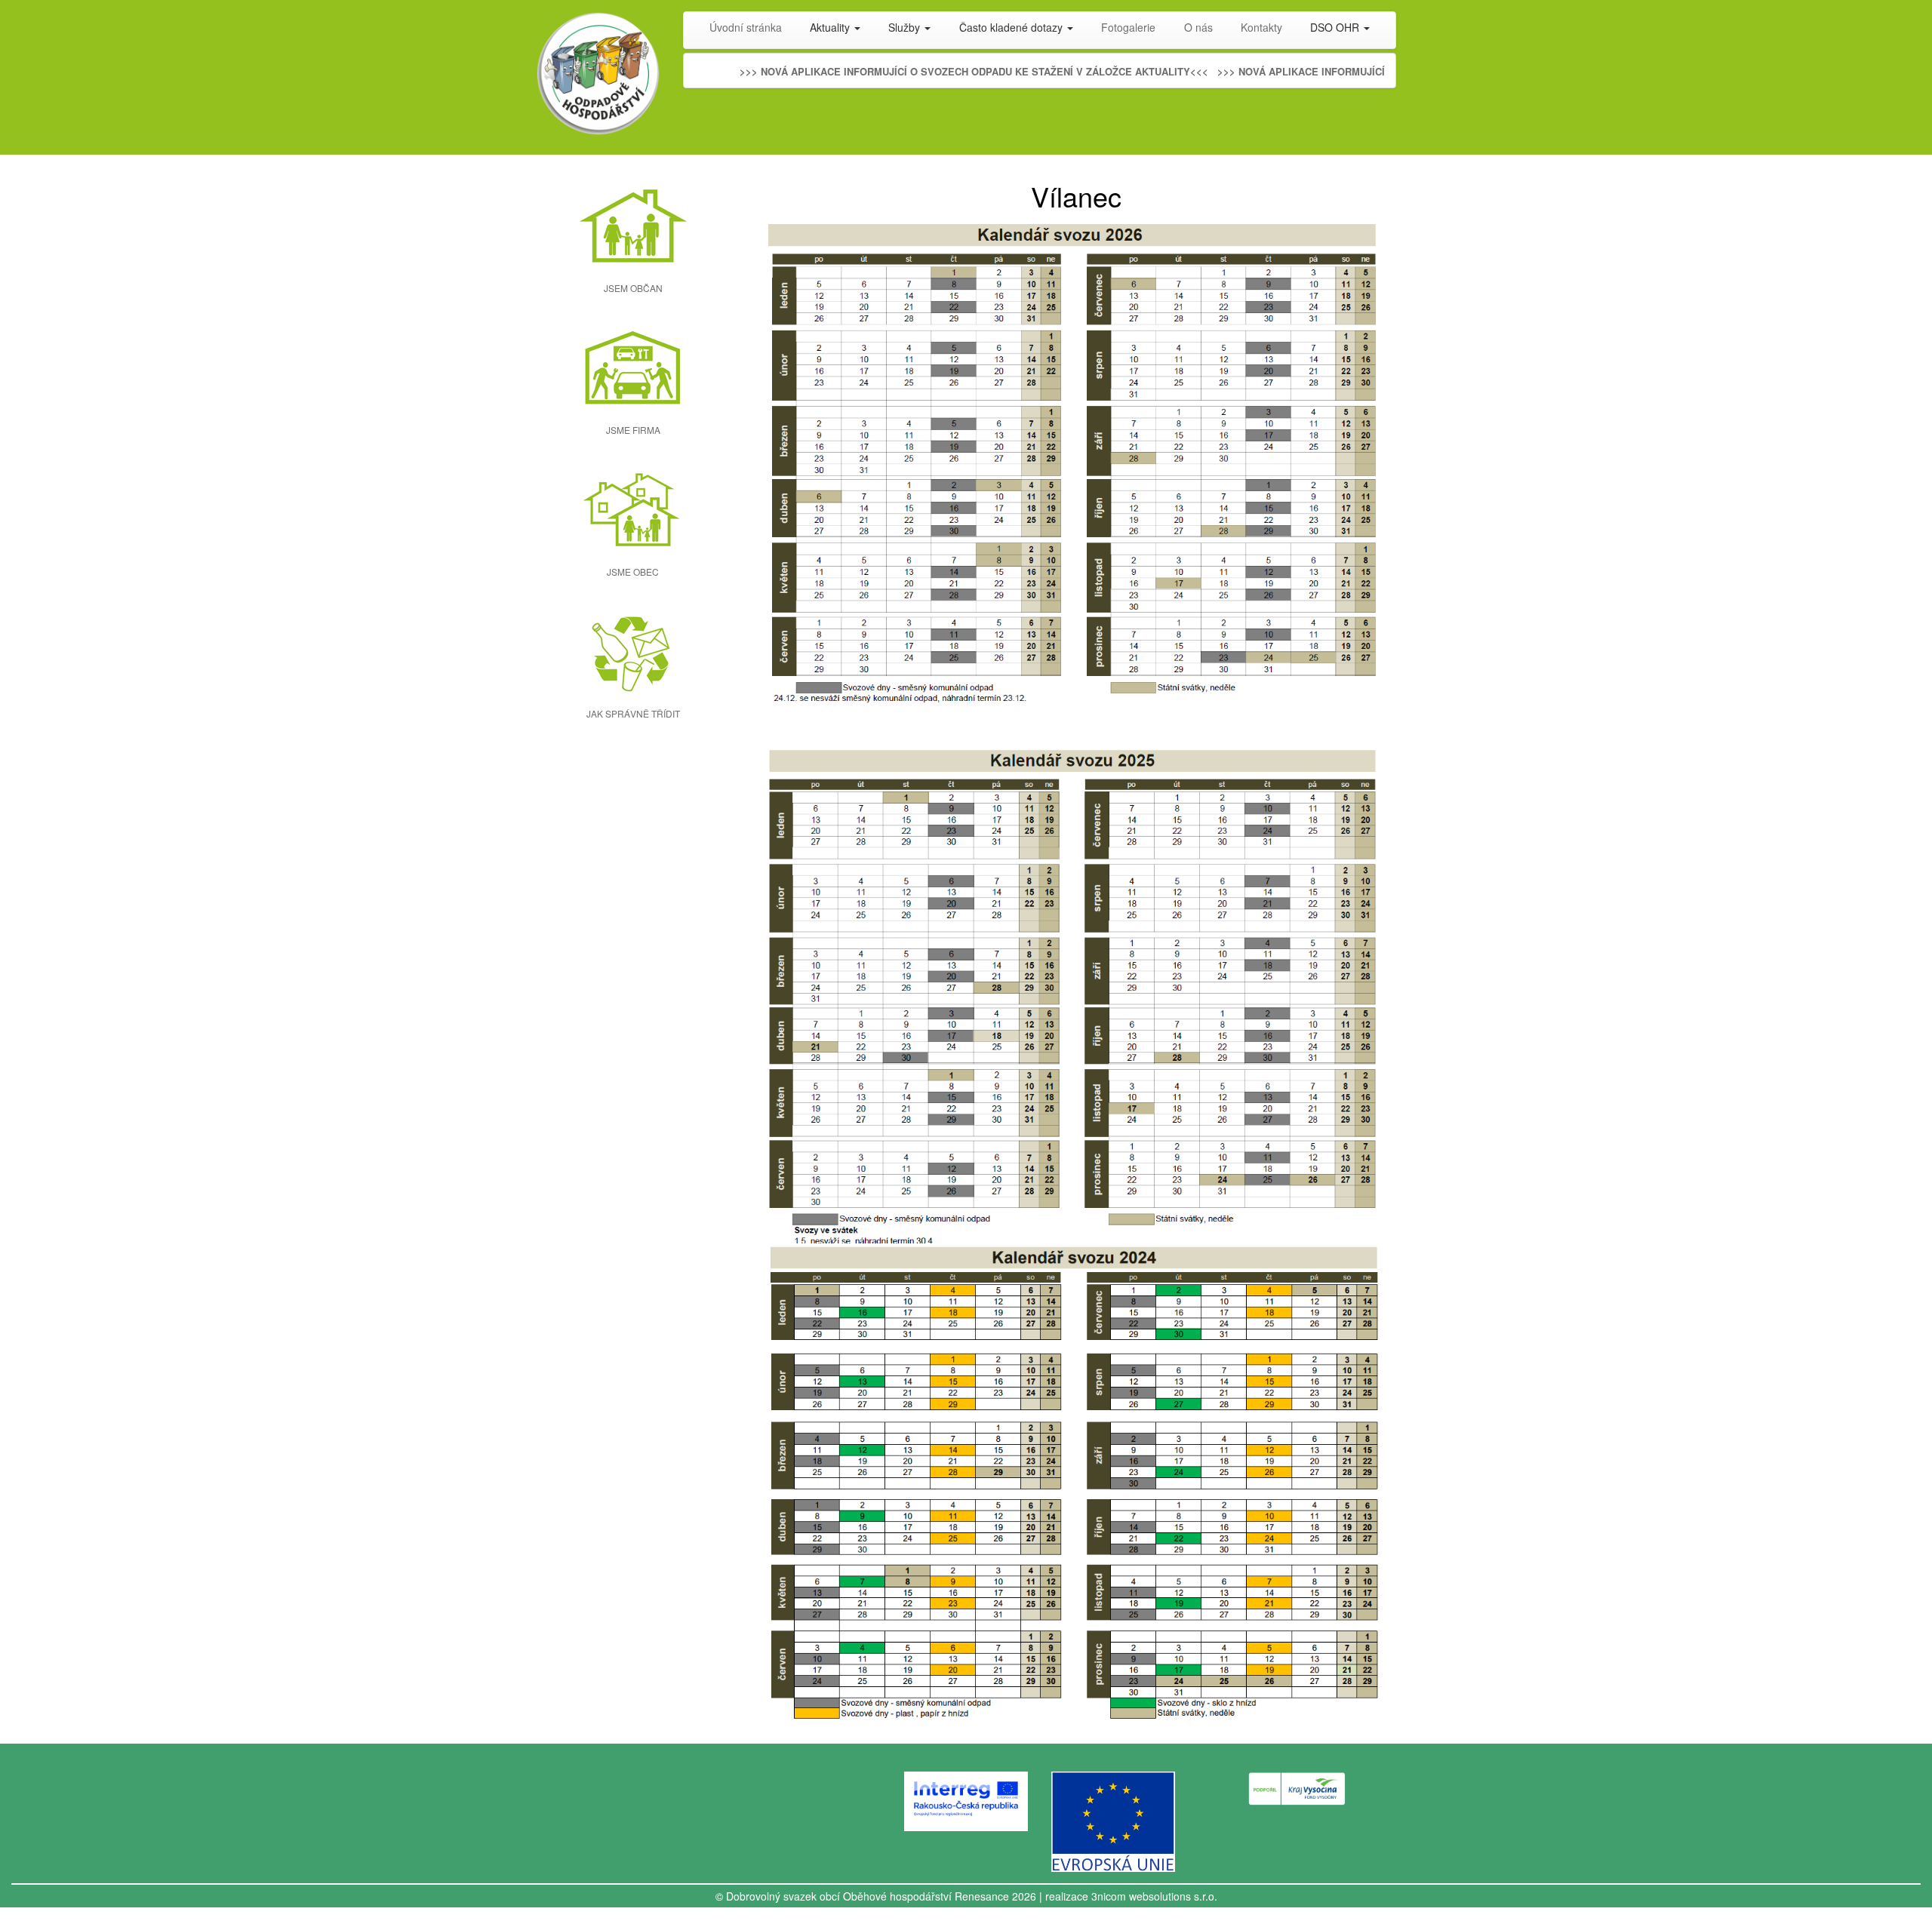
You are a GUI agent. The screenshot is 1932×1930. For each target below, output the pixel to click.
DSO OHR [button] (1336, 27)
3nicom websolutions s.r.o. (1154, 1896)
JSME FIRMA (633, 430)
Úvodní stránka (746, 27)
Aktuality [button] (831, 27)
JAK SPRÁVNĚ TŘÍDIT (633, 713)
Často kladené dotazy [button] (1012, 27)
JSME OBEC (633, 572)
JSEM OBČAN (633, 288)
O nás (1198, 27)
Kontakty (1261, 27)
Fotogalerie (1128, 27)
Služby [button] (906, 27)
